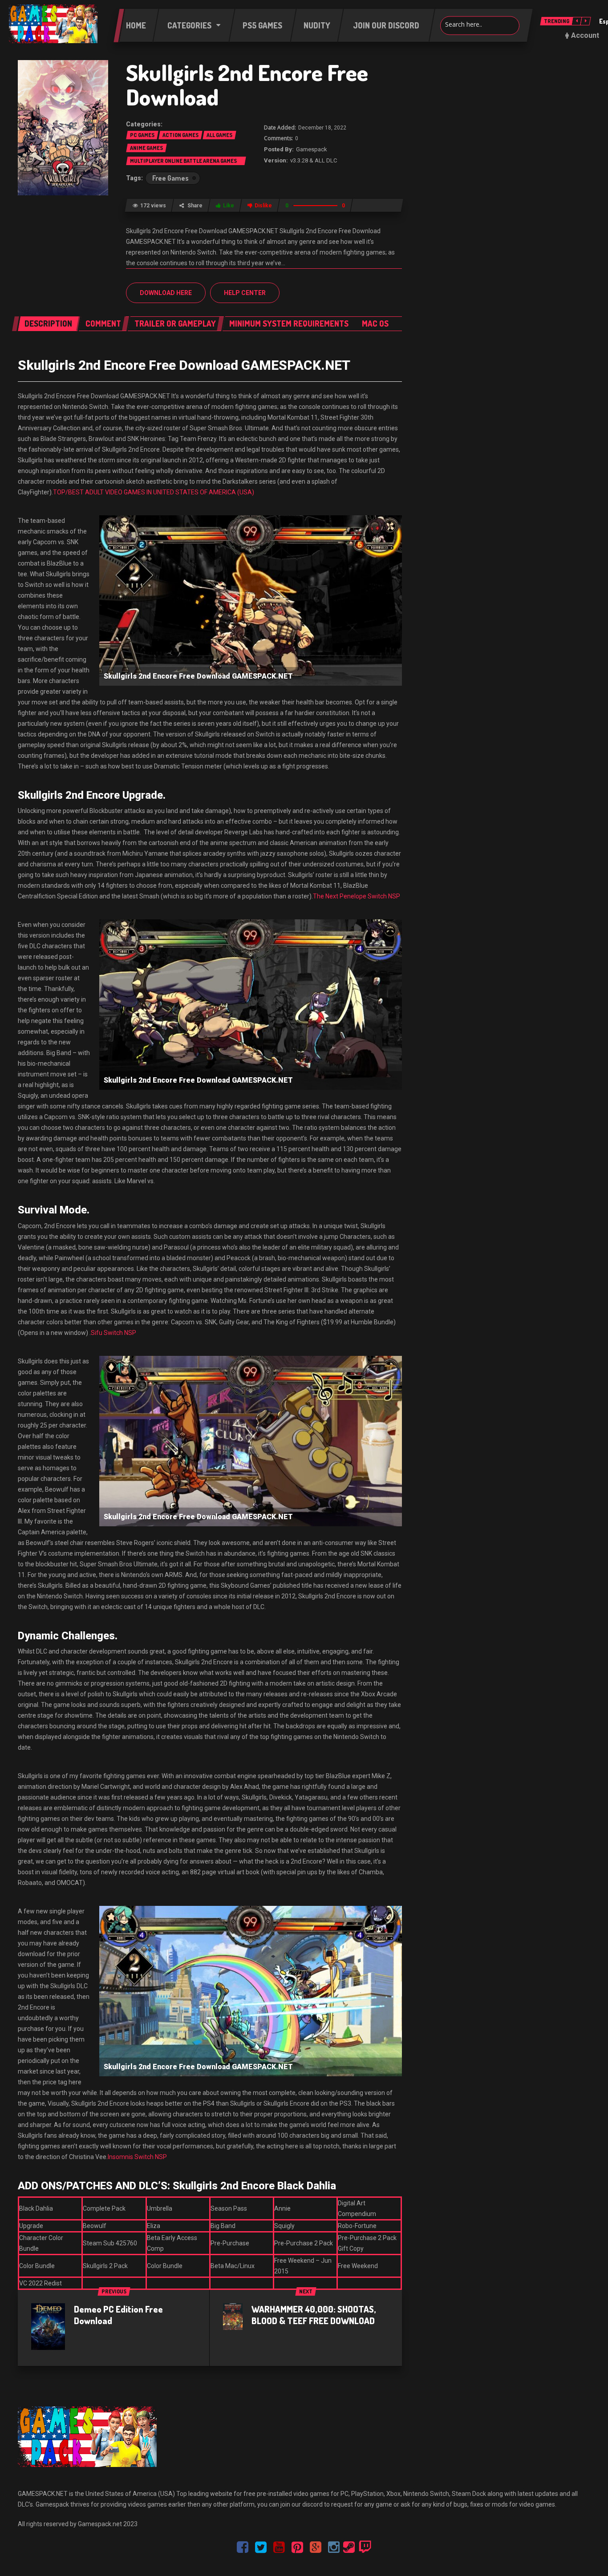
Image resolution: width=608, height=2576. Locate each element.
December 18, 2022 (322, 128)
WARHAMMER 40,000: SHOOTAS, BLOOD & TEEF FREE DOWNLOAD (314, 2315)
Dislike (263, 206)
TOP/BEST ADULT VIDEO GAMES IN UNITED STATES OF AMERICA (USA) (154, 492)
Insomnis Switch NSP (137, 2157)
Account (585, 35)
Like (229, 206)
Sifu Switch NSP (113, 1333)
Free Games (170, 178)
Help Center (245, 293)
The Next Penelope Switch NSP (357, 896)
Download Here (166, 293)
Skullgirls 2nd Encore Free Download (247, 85)
